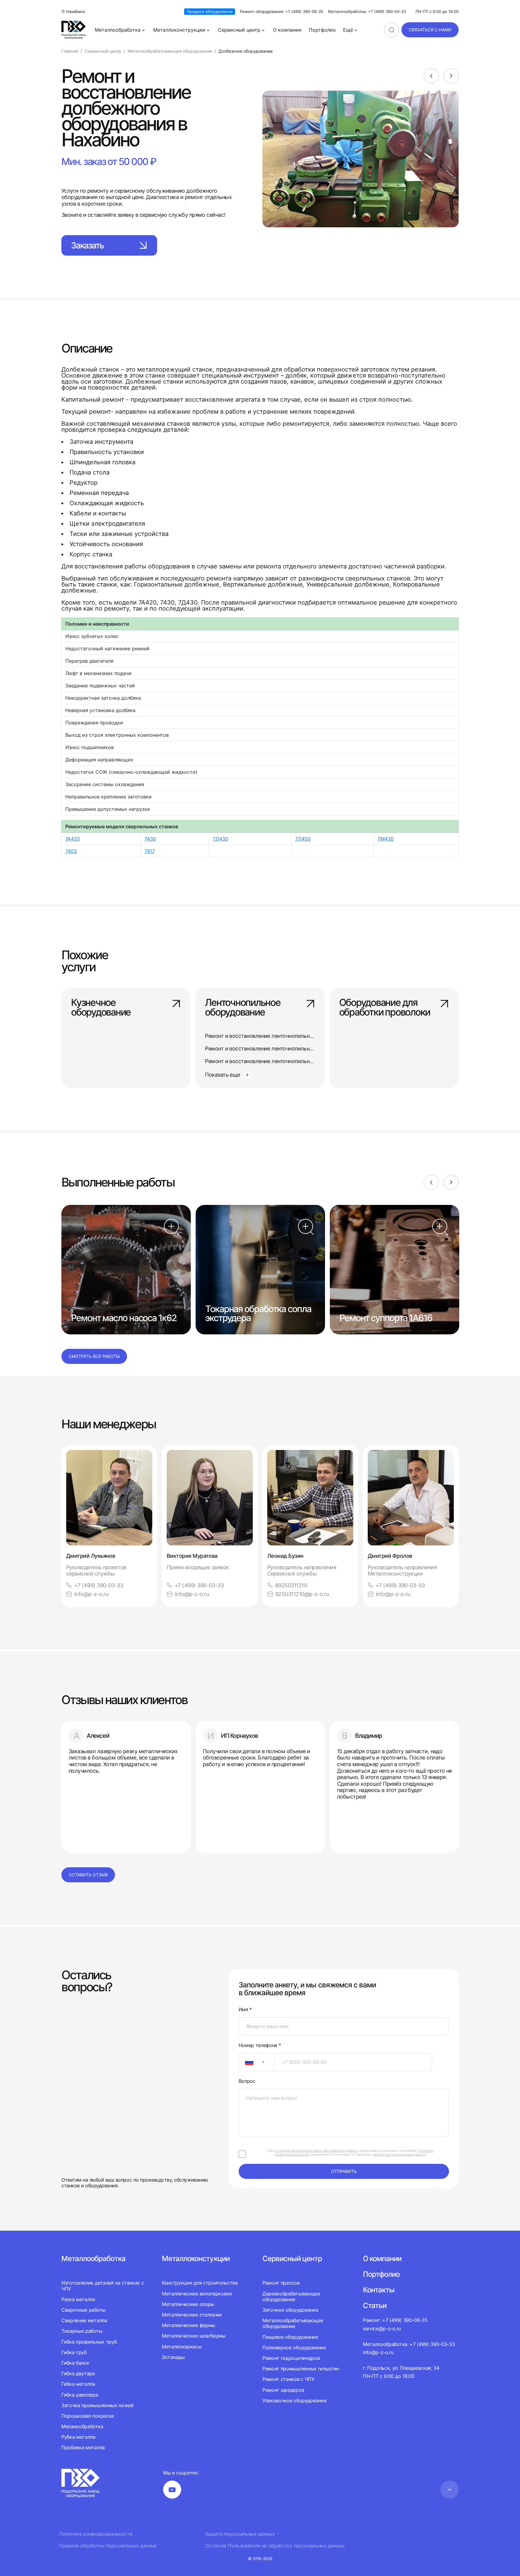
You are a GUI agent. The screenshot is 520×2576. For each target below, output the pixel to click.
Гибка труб (74, 2352)
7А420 (73, 839)
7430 (150, 839)
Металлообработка (118, 30)
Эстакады (173, 2357)
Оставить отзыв (88, 1875)
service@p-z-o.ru (382, 2329)
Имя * (245, 2010)
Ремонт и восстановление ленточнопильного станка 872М (278, 1061)
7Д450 (303, 839)
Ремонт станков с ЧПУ (288, 2379)
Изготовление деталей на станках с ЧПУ (103, 2286)
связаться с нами (430, 30)
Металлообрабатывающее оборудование (293, 2323)
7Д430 (220, 839)
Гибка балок (75, 2363)
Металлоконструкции (179, 30)
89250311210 (291, 1585)
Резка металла (78, 2299)
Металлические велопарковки (197, 2294)
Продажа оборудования (210, 11)
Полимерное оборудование (294, 2347)
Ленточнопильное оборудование (243, 1008)
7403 (71, 851)
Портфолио (322, 30)
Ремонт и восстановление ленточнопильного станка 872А (277, 1048)
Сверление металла (84, 2320)
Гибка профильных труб (89, 2342)
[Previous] (431, 76)
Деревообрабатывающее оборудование (291, 2296)
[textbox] (246, 2062)
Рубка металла (78, 2437)
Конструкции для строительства (200, 2283)
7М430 (386, 839)
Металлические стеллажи (192, 2315)
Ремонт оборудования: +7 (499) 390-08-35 (282, 12)
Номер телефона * (260, 2045)
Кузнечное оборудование (101, 1008)
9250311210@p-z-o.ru (302, 1594)
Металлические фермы (189, 2325)
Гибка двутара (78, 2373)
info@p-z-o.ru (91, 1594)
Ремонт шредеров (283, 2390)
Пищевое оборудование (290, 2337)
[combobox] (257, 2062)
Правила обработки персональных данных (108, 2546)
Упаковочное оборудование (294, 2400)
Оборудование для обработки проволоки (385, 1008)
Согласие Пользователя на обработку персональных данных (275, 2546)
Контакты (379, 2290)
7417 (150, 851)
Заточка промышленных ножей (97, 2405)
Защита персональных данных (240, 2534)
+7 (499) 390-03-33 (99, 1585)
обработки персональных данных (399, 2154)
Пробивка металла (83, 2447)
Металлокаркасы (182, 2347)
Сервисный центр (239, 30)
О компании (287, 30)
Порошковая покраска (88, 2416)
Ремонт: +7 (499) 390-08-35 (395, 2320)
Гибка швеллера (80, 2395)
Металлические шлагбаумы (194, 2336)
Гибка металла (78, 2384)
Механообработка (82, 2426)
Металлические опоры (188, 2304)
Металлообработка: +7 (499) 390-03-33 (367, 12)
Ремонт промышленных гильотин (301, 2369)
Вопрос (247, 2081)
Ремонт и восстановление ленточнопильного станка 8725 (277, 1036)
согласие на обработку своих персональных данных (317, 2151)
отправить (344, 2171)
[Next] (451, 76)
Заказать (87, 245)
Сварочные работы (84, 2310)
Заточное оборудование (290, 2310)
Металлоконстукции (196, 2259)
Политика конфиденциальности (96, 2534)
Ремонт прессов (281, 2283)
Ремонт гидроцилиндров (291, 2358)
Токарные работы (82, 2331)
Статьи (375, 2305)
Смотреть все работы (94, 1356)
